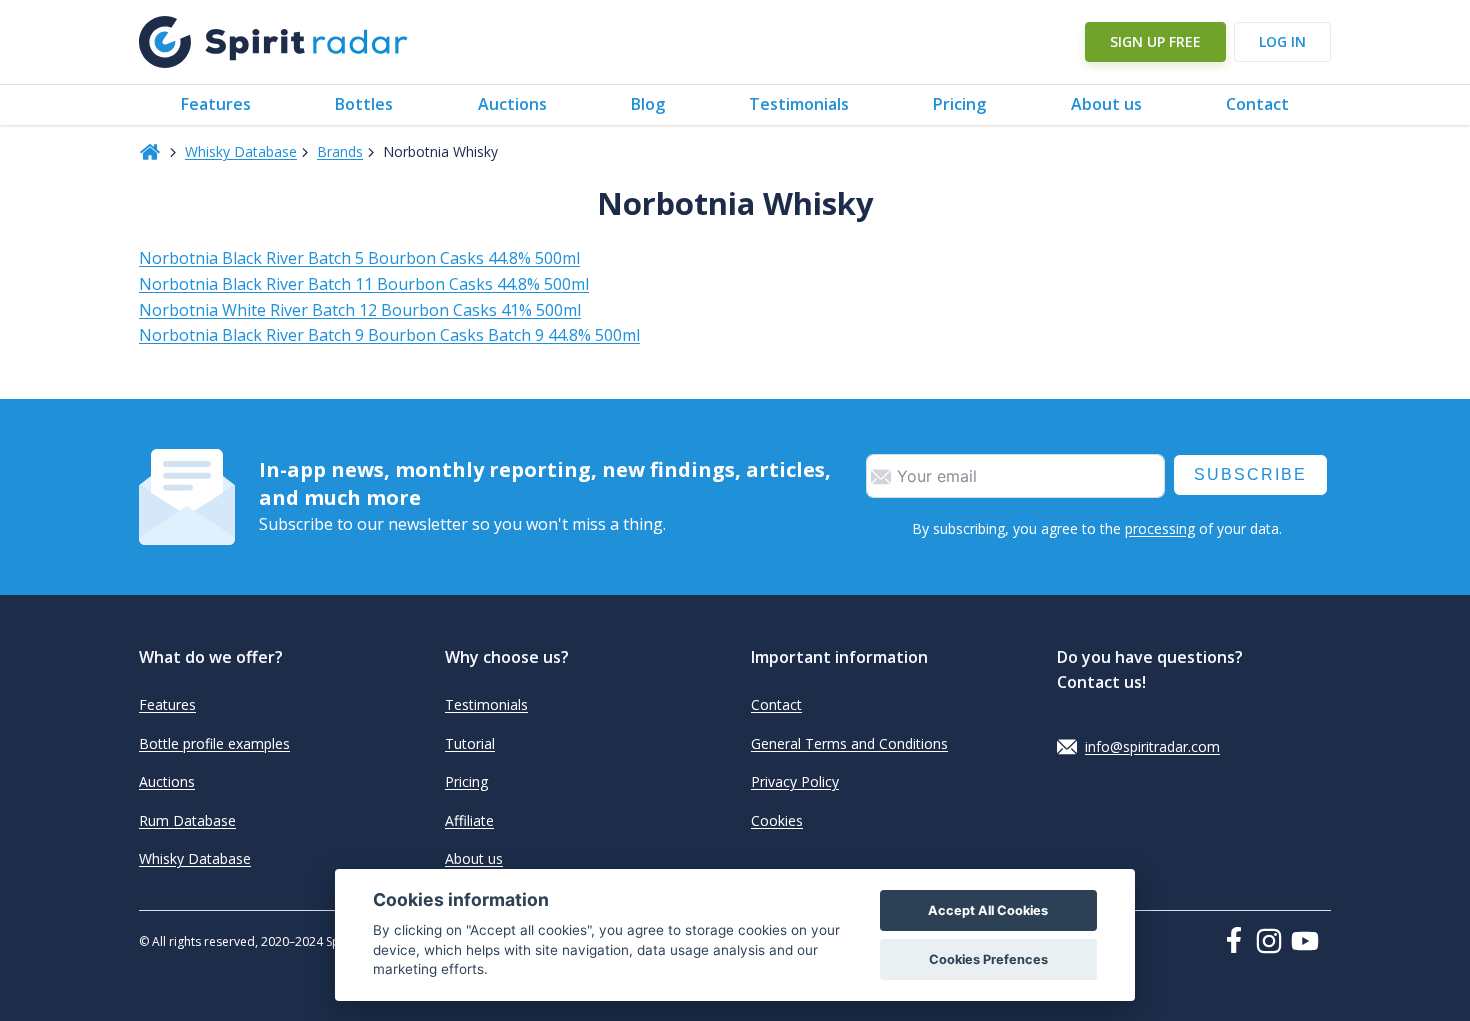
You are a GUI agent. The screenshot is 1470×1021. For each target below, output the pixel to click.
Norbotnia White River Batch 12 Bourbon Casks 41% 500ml (360, 310)
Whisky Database (241, 151)
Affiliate (469, 820)
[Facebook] (1238, 940)
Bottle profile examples (214, 743)
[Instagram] (1273, 941)
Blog (648, 104)
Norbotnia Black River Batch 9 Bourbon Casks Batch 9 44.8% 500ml (389, 335)
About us (1106, 104)
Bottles (364, 104)
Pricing (959, 104)
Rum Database (187, 820)
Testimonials (799, 104)
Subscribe (1250, 474)
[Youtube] (1311, 941)
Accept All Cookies (988, 910)
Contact (1257, 104)
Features (216, 104)
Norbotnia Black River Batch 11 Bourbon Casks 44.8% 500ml (364, 284)
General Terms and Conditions (849, 743)
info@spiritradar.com (1152, 746)
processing (1160, 528)
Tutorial (470, 743)
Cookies (777, 820)
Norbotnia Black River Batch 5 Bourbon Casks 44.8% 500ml (359, 258)
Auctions (512, 104)
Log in (1282, 41)
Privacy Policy (795, 781)
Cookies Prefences (988, 959)
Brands (340, 151)
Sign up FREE (1155, 41)
